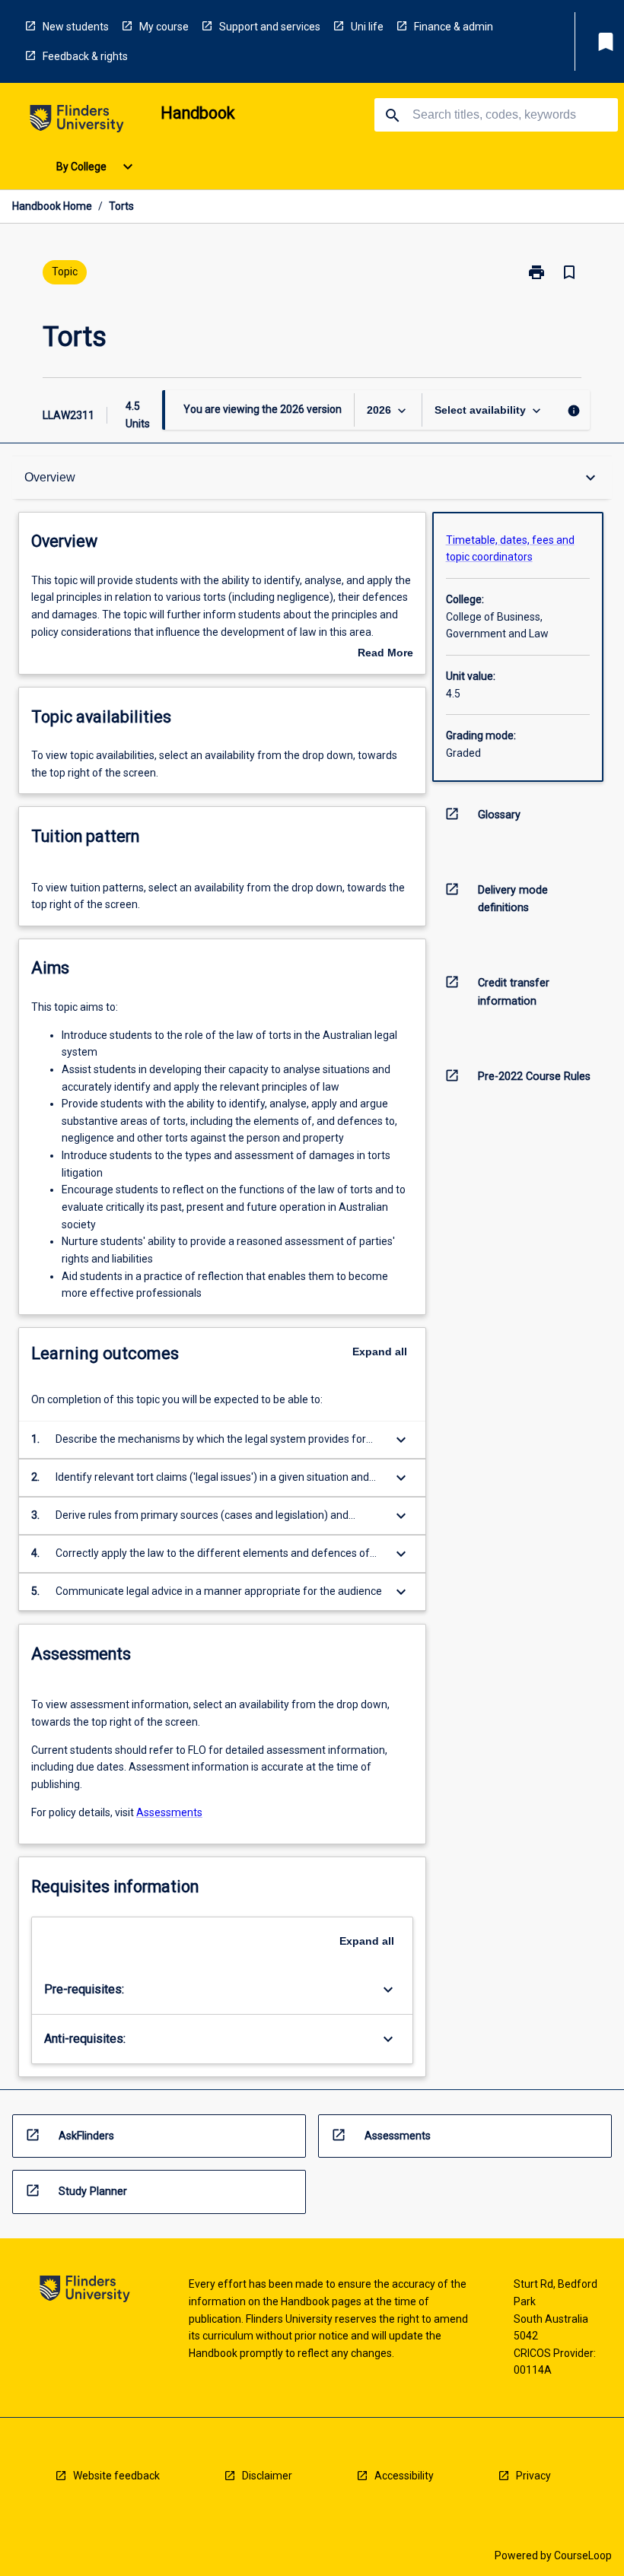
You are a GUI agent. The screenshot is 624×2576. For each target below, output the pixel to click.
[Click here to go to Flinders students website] (77, 121)
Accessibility (404, 2476)
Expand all (380, 1352)
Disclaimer (267, 2476)
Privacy (533, 2476)
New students (76, 27)
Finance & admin (454, 27)
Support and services (270, 27)
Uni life (367, 27)
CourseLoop (583, 2555)
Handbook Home (52, 206)
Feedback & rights (85, 56)
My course (164, 27)
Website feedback (116, 2476)
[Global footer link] (85, 2291)
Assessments (169, 1812)
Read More (385, 654)
